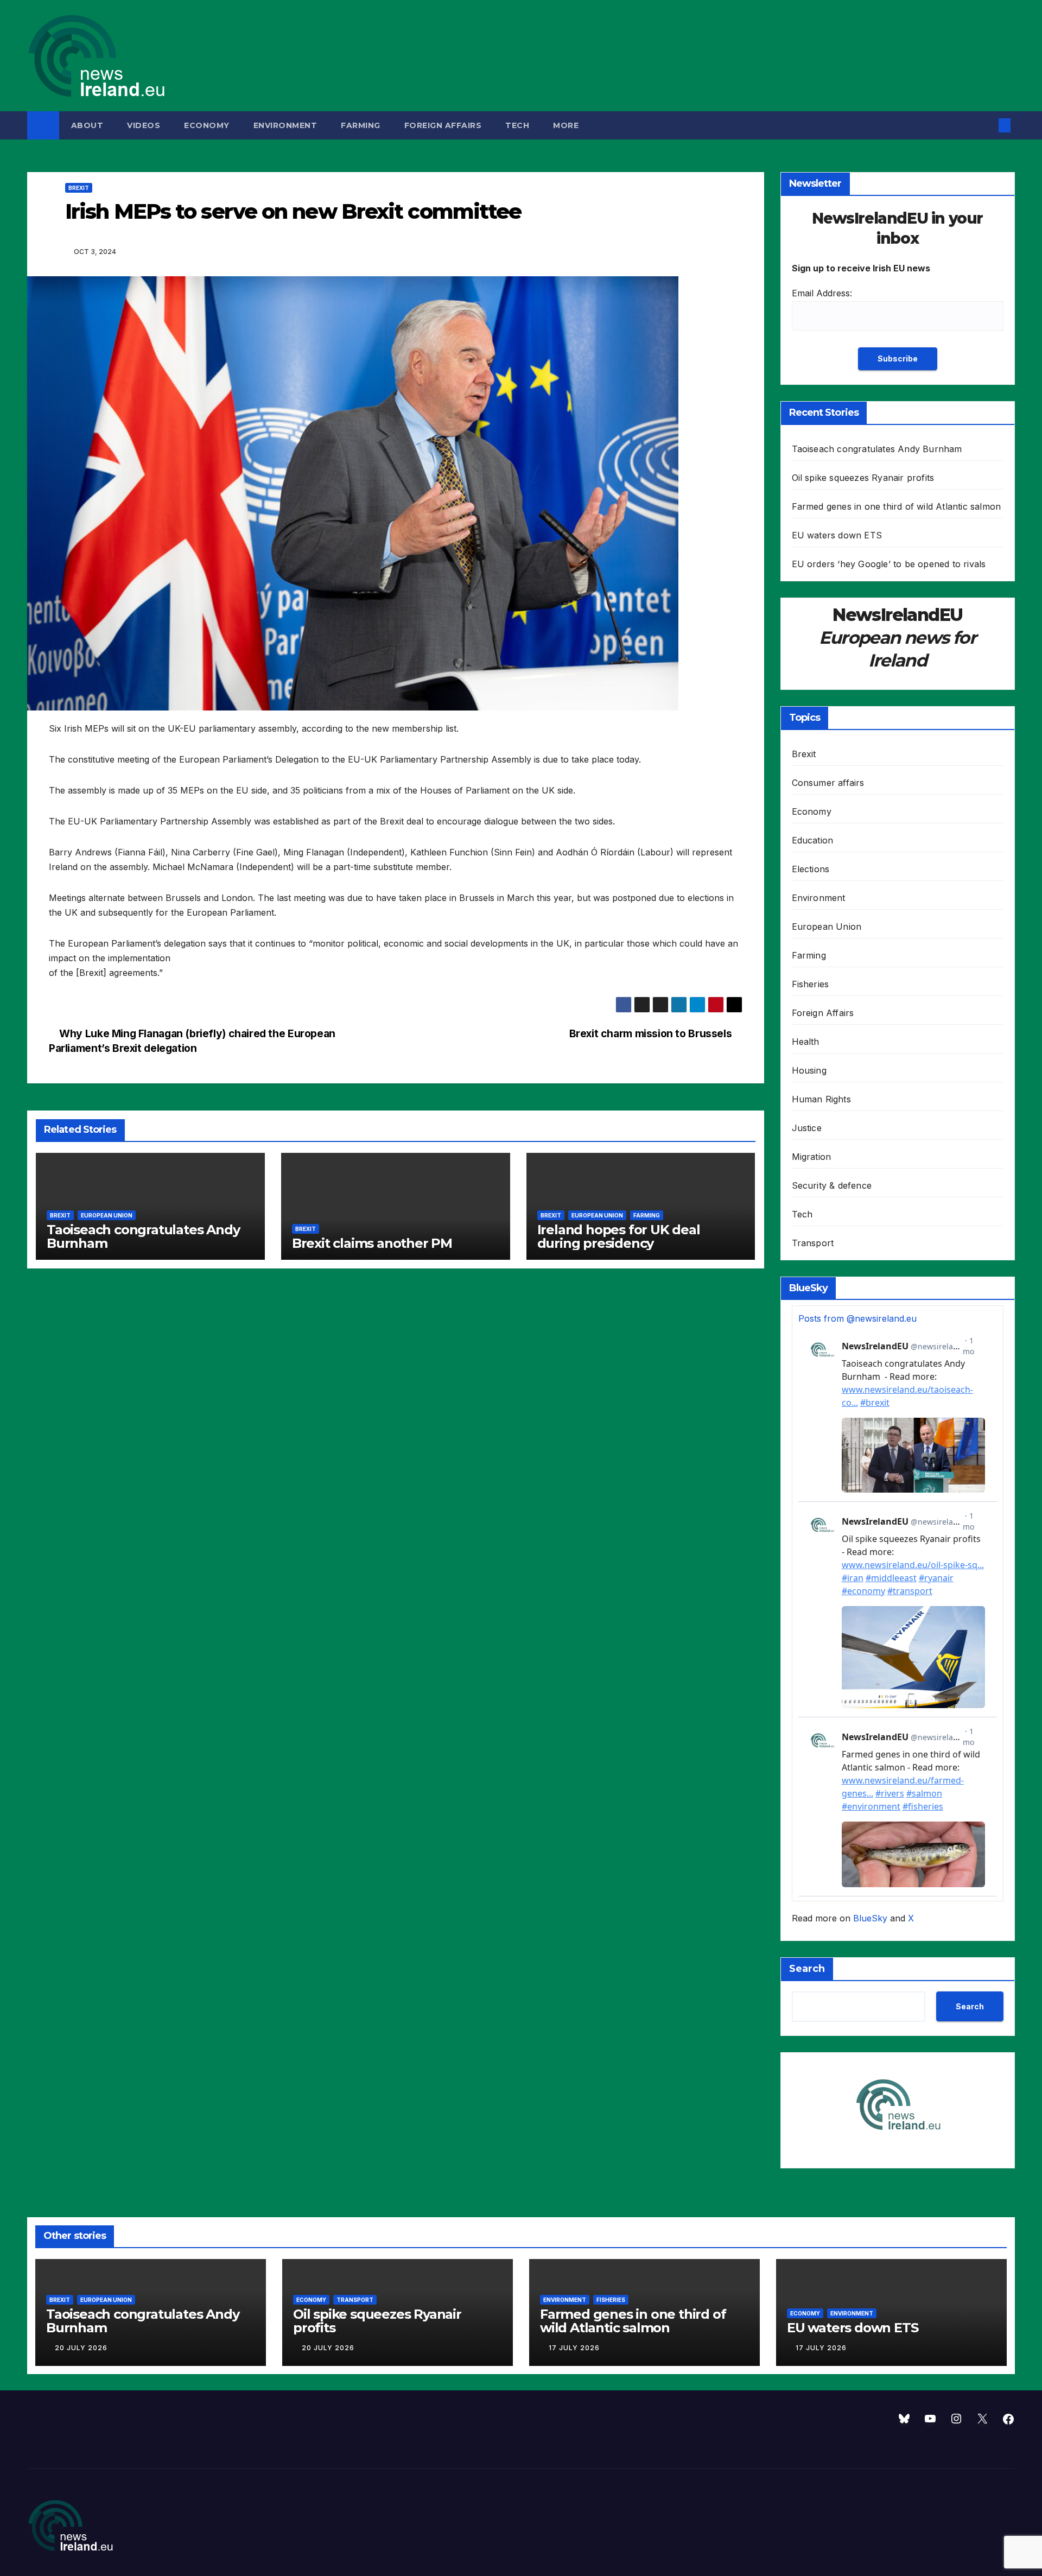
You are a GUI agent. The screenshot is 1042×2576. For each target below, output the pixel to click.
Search (807, 1969)
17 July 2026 (574, 2348)
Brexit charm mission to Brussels (652, 1033)
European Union (107, 1215)
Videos (144, 125)
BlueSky (870, 1918)
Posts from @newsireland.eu (857, 1318)
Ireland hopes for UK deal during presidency (619, 1236)
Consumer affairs (828, 783)
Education (813, 840)
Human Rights (821, 1099)
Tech (517, 125)
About (87, 125)
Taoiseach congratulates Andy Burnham (143, 1236)
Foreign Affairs (443, 125)
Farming (361, 125)
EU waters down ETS (837, 535)
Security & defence (832, 1185)
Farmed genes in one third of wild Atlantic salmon (897, 506)
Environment (285, 125)
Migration (812, 1157)
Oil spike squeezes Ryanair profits (863, 478)
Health (806, 1042)
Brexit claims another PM (372, 1243)
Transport (813, 1243)
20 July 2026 (81, 2348)
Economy (207, 125)
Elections (811, 869)
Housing (809, 1070)
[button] (987, 125)
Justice (807, 1128)
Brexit (79, 188)
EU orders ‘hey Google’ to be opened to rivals (889, 564)
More (567, 125)
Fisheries (811, 984)
